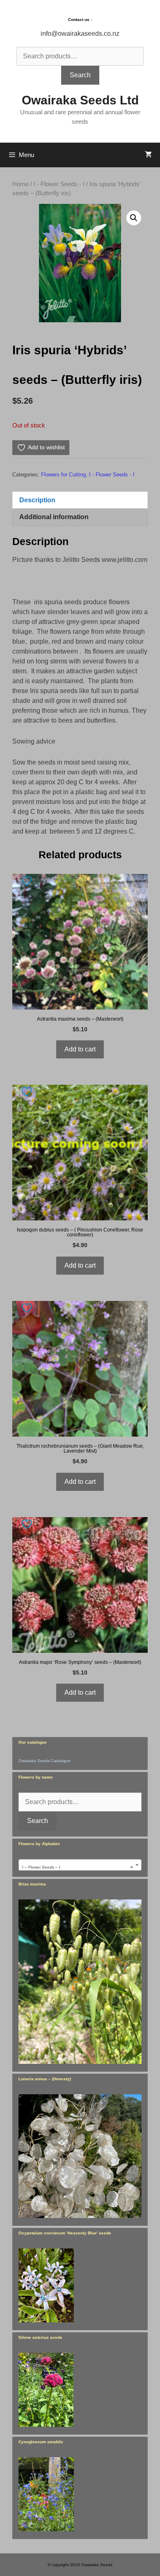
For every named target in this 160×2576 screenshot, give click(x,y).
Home (21, 184)
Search (80, 75)
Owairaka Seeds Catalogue (45, 1761)
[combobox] (80, 1865)
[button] (134, 218)
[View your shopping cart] (148, 155)
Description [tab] (37, 500)
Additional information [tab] (54, 517)
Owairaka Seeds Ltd (80, 100)
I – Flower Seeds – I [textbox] (78, 1867)
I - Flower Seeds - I (59, 184)
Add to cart (80, 1049)
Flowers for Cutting (63, 475)
